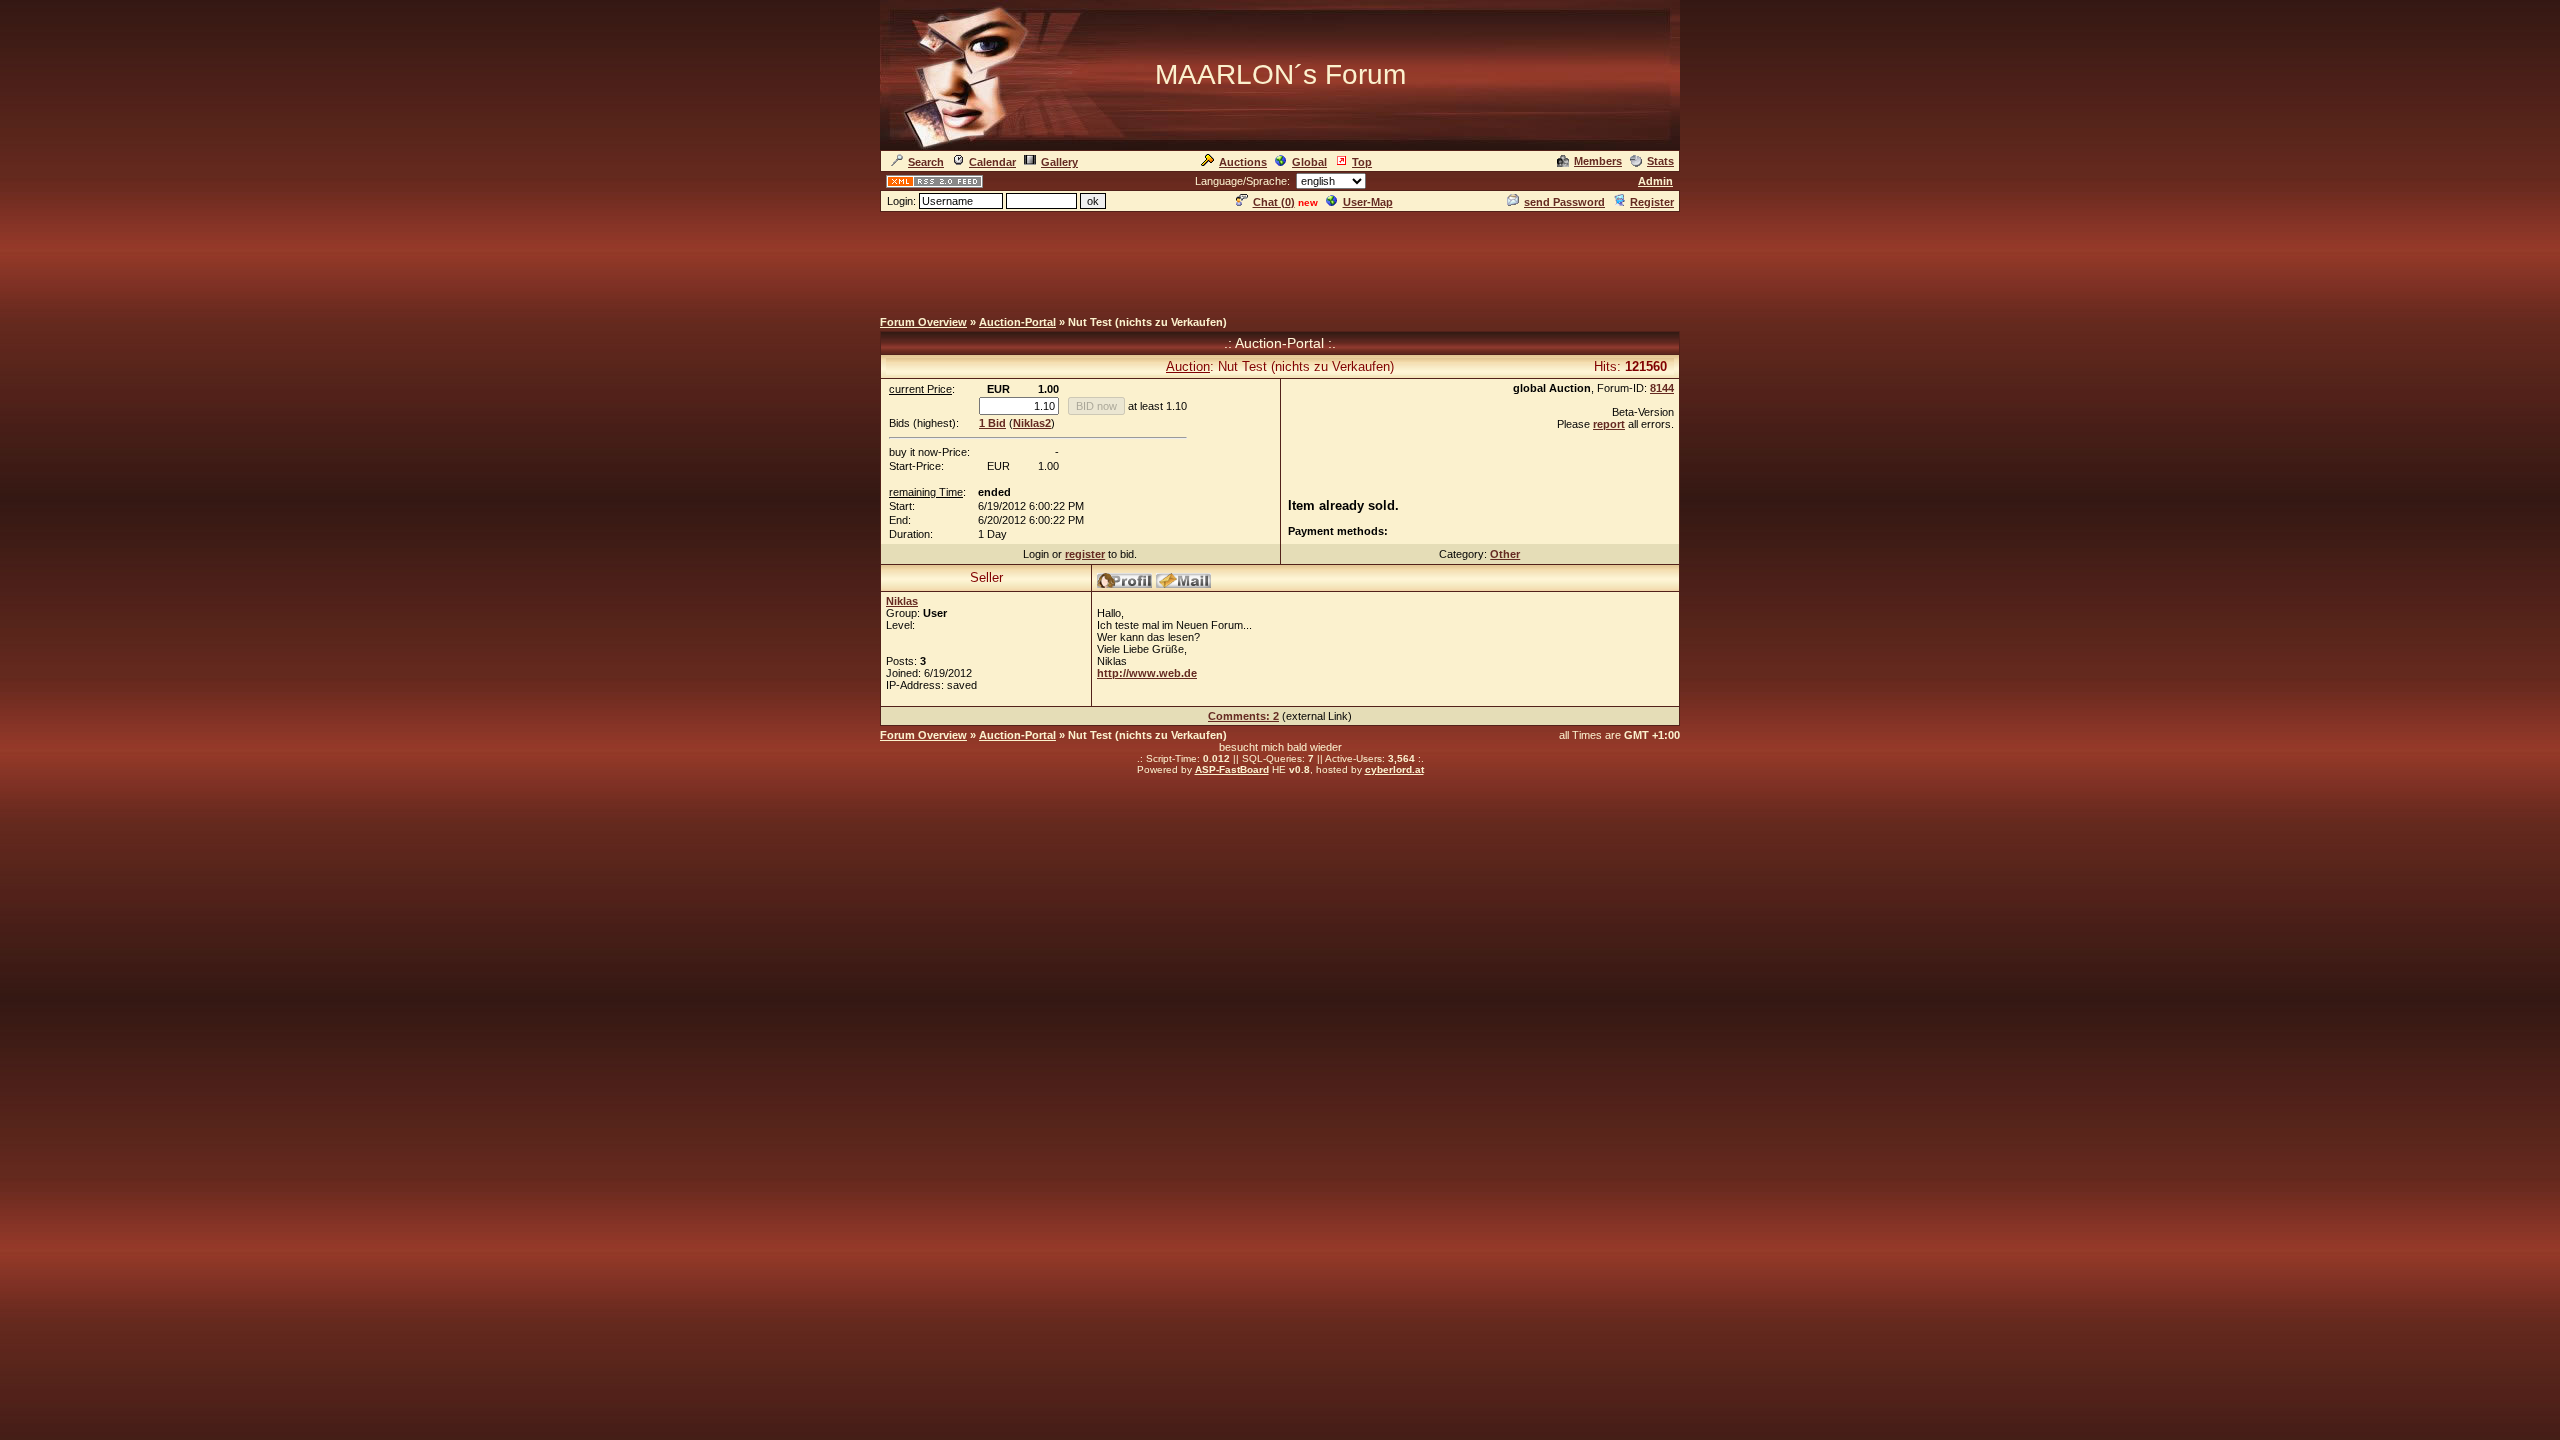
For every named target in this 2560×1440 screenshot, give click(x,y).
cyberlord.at (1394, 769)
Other (1505, 554)
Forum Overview (923, 322)
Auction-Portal (1017, 322)
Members (1598, 161)
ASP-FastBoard (1232, 769)
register (1085, 554)
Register (1652, 202)
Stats (1660, 161)
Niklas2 (1032, 423)
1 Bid (992, 423)
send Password (1564, 202)
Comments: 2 (1243, 716)
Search (926, 162)
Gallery (1059, 162)
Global (1309, 162)
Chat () (1274, 202)
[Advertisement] (1280, 259)
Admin (1655, 181)
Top (1362, 162)
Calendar (992, 162)
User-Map (1368, 202)
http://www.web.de (1147, 673)
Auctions (1243, 162)
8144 (1662, 388)
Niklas (902, 601)
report (1609, 424)
